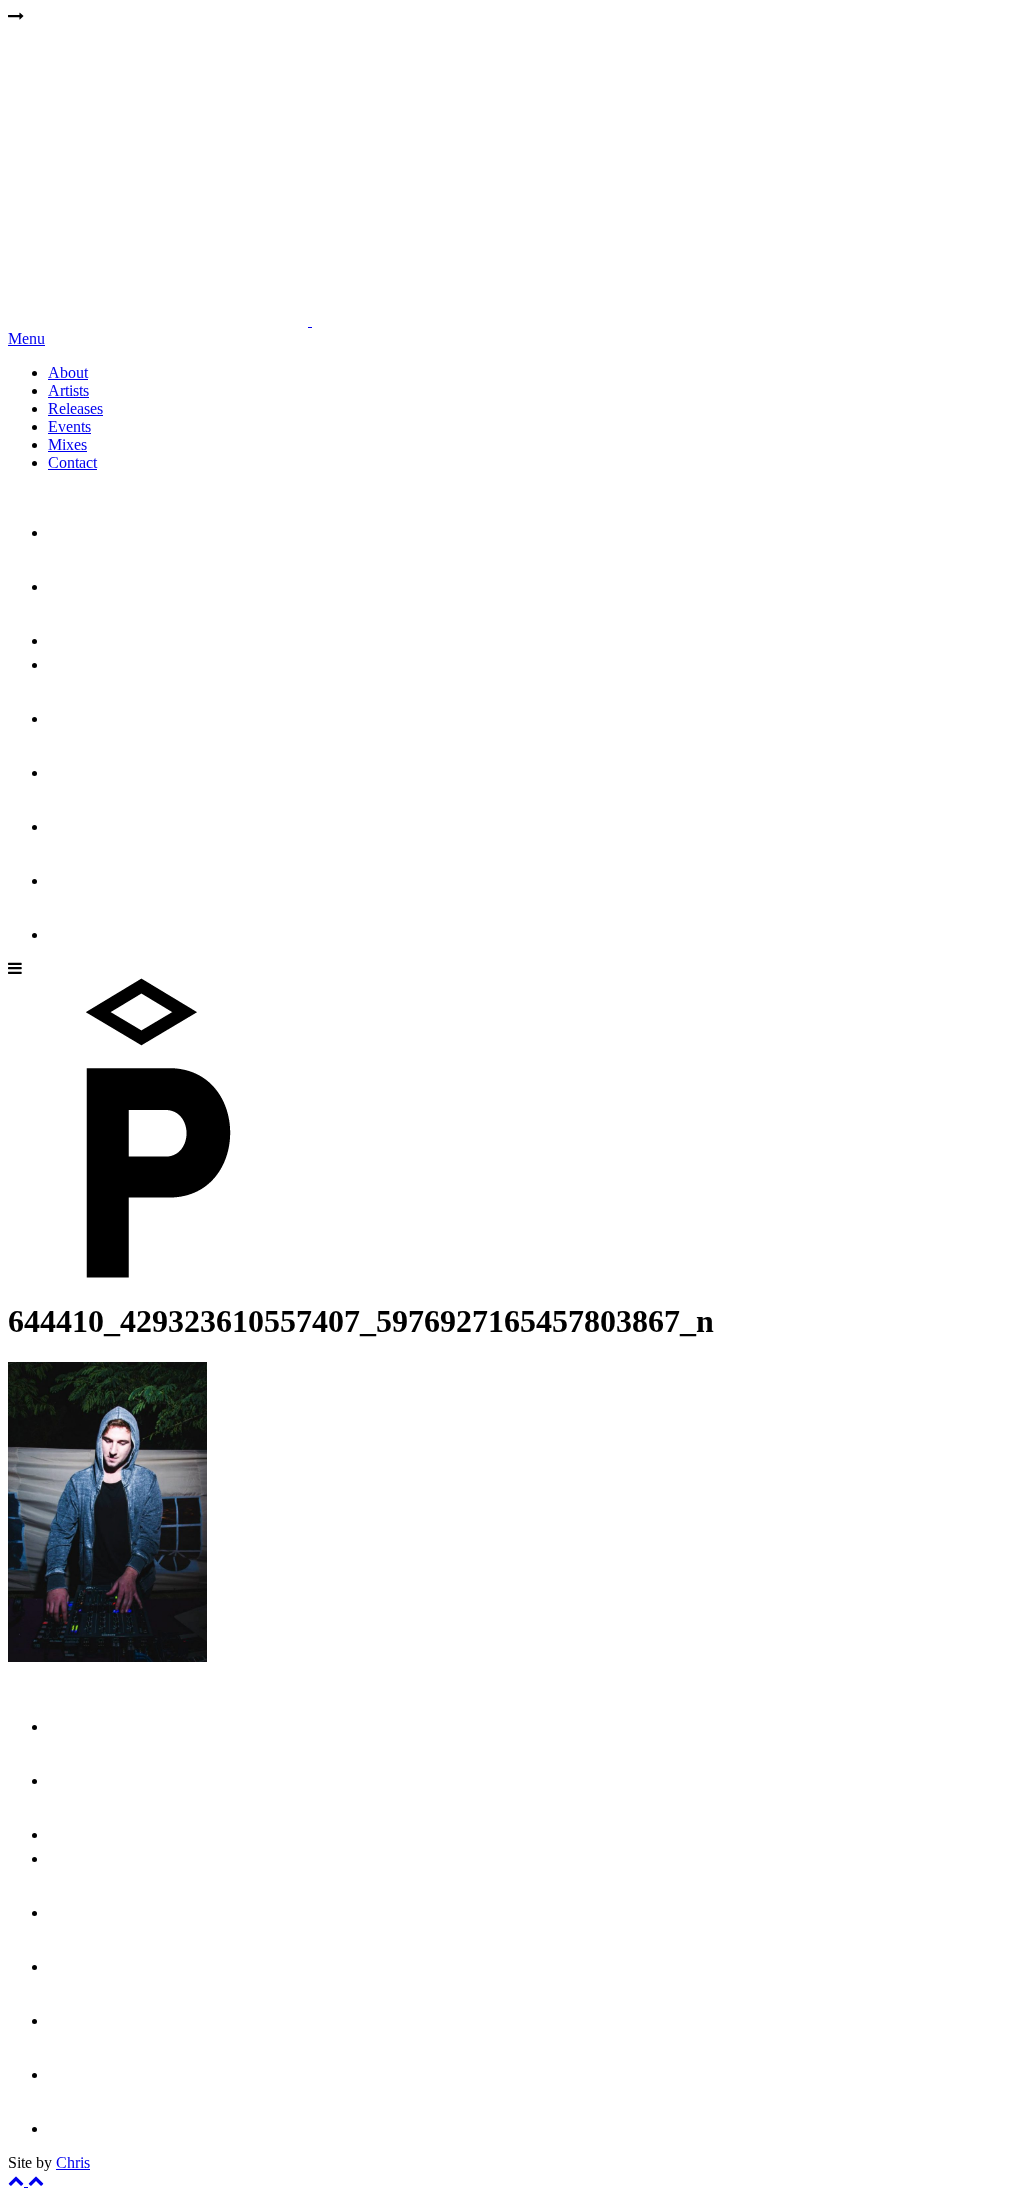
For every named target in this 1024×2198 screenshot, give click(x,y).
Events (69, 426)
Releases (75, 408)
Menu (26, 338)
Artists (68, 390)
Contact (72, 462)
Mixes (67, 444)
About (68, 372)
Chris (73, 2162)
